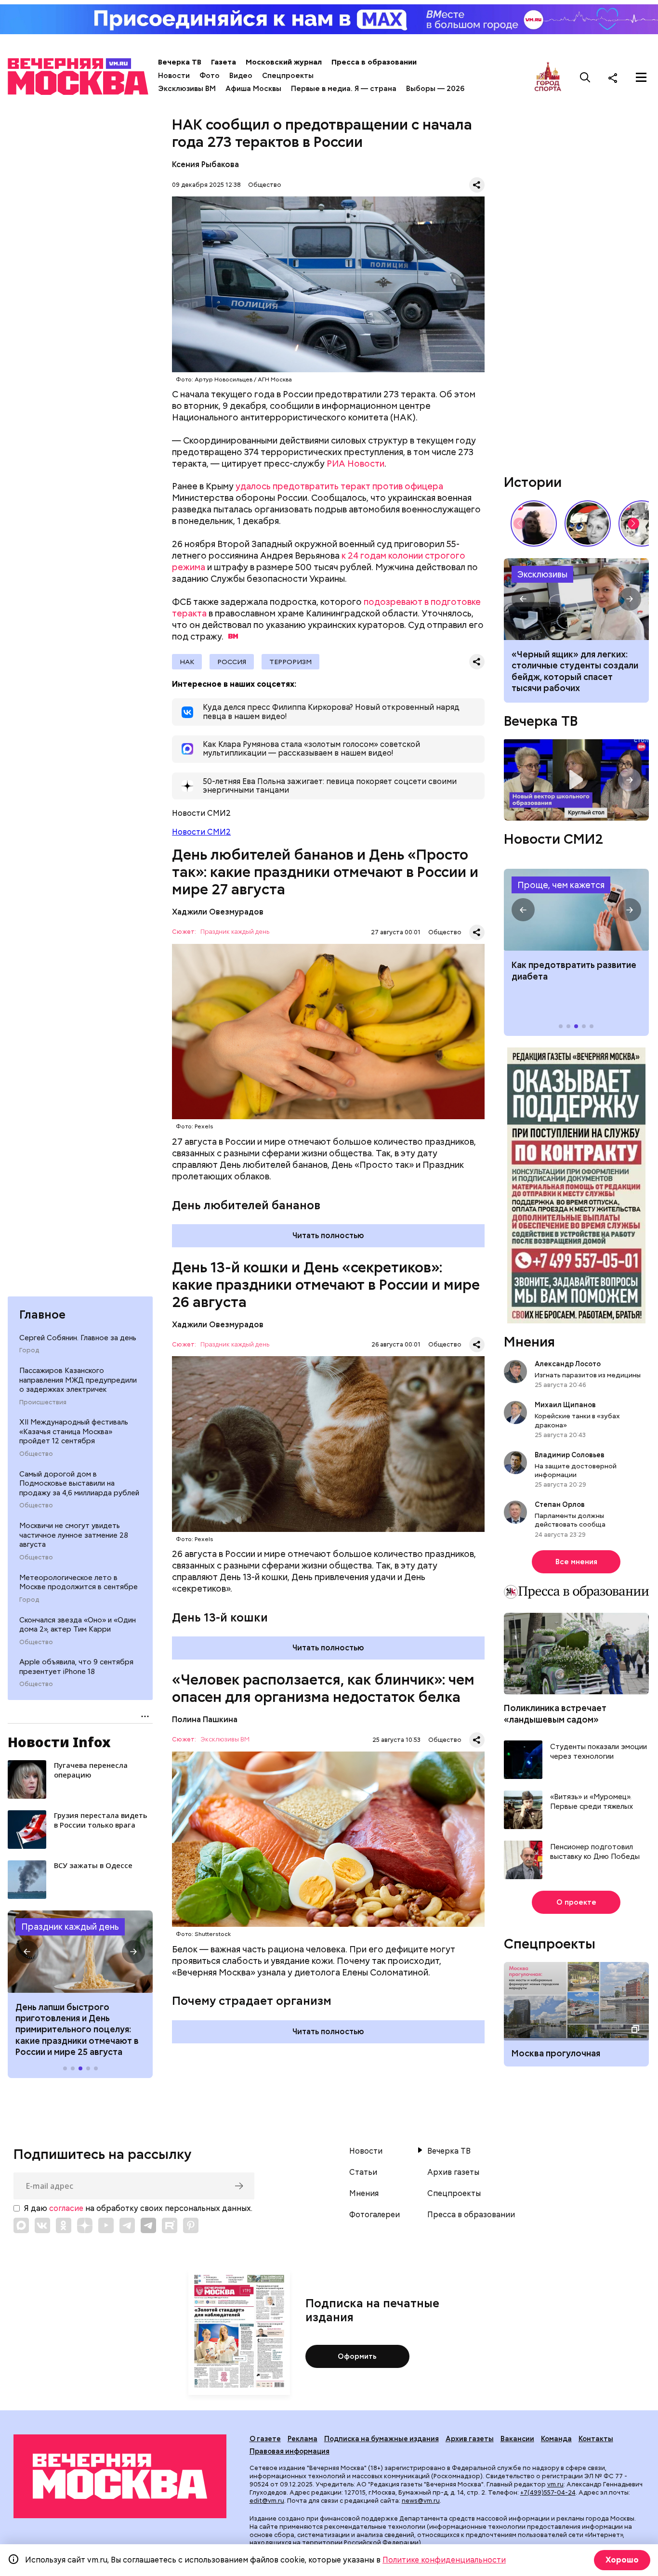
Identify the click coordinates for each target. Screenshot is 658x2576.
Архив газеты (453, 2172)
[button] (27, 1952)
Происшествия (43, 1402)
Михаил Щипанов (565, 1405)
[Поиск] (585, 78)
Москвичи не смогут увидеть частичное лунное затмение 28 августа (74, 1535)
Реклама (303, 2439)
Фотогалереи (375, 2215)
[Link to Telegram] (127, 2225)
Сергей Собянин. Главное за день (78, 1338)
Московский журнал (284, 62)
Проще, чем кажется (561, 885)
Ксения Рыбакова (205, 164)
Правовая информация (290, 2451)
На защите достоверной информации (576, 1470)
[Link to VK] (42, 2225)
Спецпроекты (288, 76)
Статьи (363, 2172)
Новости (174, 76)
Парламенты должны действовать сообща (570, 1520)
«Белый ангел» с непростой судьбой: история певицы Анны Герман (534, 523)
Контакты (596, 2439)
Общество (36, 1454)
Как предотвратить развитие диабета (576, 910)
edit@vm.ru (267, 2501)
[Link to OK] (64, 2225)
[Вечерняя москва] (120, 2476)
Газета (224, 62)
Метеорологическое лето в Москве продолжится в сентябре (79, 1582)
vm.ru (555, 2484)
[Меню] (641, 78)
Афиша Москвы (253, 89)
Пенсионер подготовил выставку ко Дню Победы (595, 1852)
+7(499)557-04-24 (548, 2492)
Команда (556, 2439)
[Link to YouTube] (106, 2225)
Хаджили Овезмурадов (218, 912)
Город (29, 1350)
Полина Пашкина (205, 1720)
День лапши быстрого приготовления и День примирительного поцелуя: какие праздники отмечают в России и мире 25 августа (77, 2030)
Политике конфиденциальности (444, 2560)
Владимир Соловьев (570, 1455)
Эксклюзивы (542, 574)
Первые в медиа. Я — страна (344, 89)
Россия (232, 662)
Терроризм (290, 662)
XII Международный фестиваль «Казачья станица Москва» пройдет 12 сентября (74, 1432)
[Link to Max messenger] (21, 2225)
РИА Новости (355, 464)
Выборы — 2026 (435, 89)
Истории (533, 482)
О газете (265, 2439)
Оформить (357, 2356)
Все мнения (576, 1562)
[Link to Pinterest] (191, 2225)
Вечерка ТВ (180, 62)
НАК (187, 662)
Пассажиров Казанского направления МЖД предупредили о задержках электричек (78, 1380)
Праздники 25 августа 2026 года (80, 1951)
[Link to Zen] (85, 2225)
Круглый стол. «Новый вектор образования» (576, 780)
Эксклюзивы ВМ (187, 89)
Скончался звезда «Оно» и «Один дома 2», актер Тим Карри (78, 1625)
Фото (210, 76)
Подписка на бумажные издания (382, 2439)
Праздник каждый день (70, 1927)
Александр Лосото (568, 1364)
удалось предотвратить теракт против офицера (339, 486)
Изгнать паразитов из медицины (588, 1375)
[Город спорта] (548, 77)
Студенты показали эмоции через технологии (599, 1752)
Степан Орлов (560, 1504)
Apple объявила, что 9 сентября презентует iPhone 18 (76, 1667)
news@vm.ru (421, 2501)
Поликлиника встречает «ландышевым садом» (555, 1713)
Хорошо (622, 2560)
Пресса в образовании (374, 62)
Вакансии (517, 2439)
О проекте (576, 1902)
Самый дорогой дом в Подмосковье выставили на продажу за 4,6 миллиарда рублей (79, 1484)
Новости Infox (59, 1742)
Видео (241, 76)
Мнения (529, 1342)
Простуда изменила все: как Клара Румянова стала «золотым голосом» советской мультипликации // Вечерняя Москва (588, 523)
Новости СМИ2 (201, 832)
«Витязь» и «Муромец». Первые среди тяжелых (592, 1802)
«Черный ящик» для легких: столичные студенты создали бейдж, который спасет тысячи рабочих (576, 599)
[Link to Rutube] (170, 2225)
